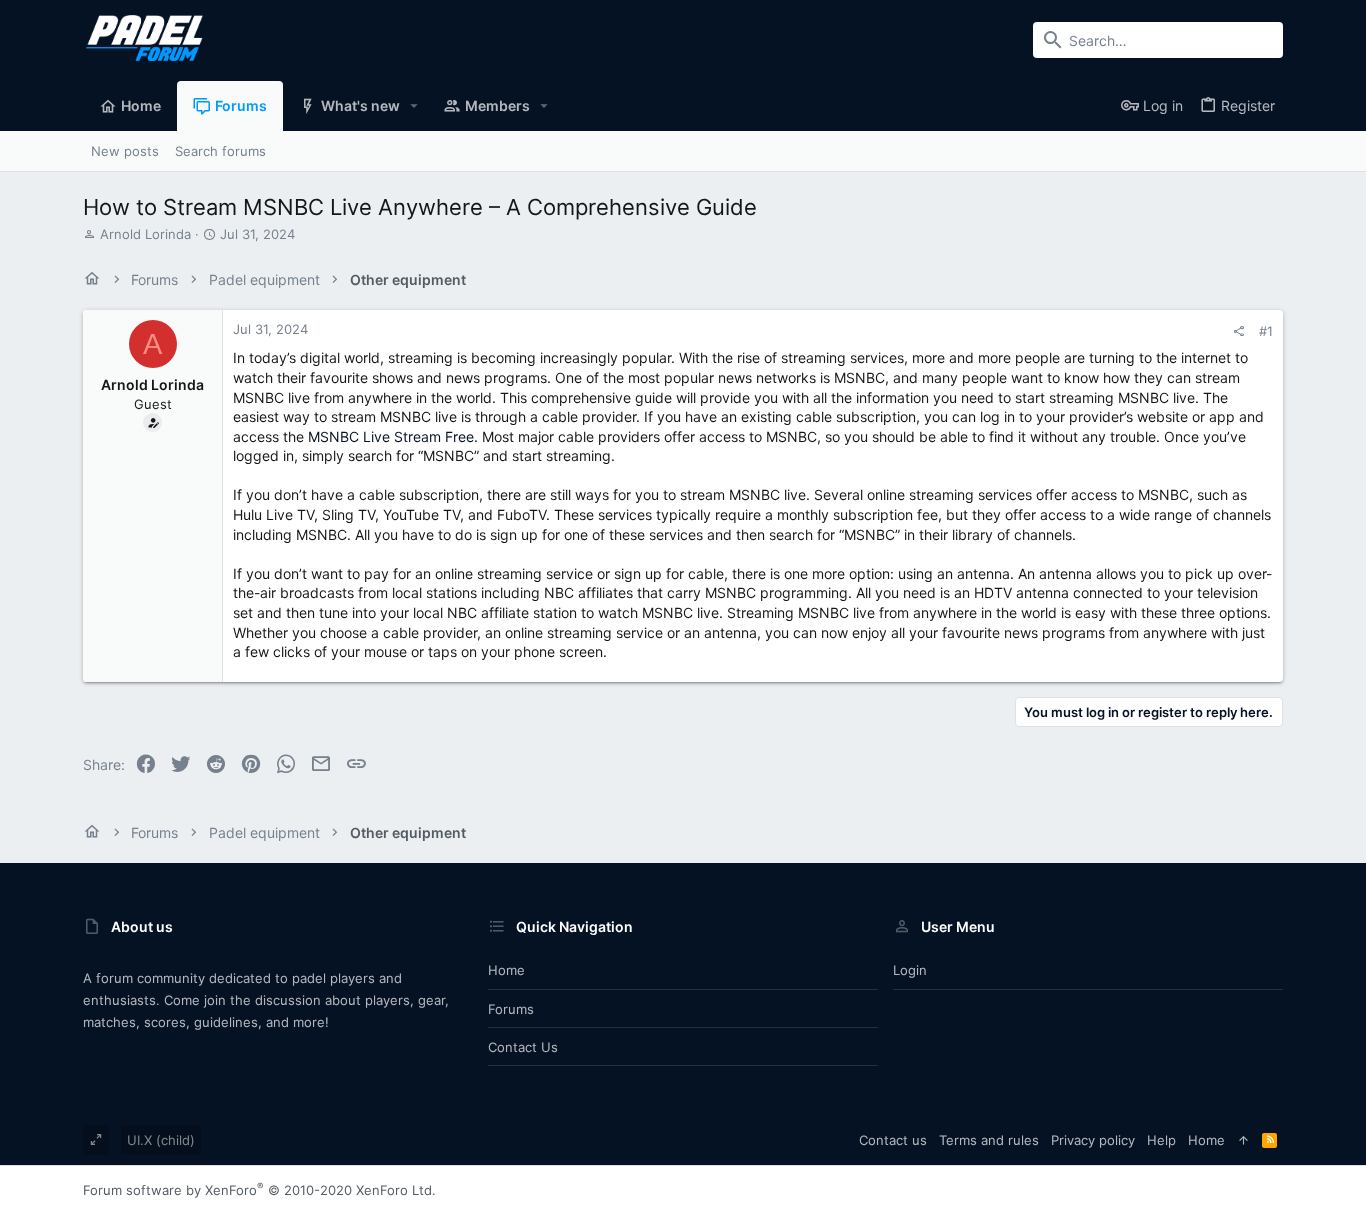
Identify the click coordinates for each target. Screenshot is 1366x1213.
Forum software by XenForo (259, 1190)
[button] (414, 106)
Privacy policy (1093, 1140)
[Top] (1243, 1140)
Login (910, 970)
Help (1161, 1140)
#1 (1266, 331)
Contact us (523, 1047)
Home (506, 970)
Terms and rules (989, 1140)
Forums (511, 1009)
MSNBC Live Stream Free (391, 436)
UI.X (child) (161, 1140)
